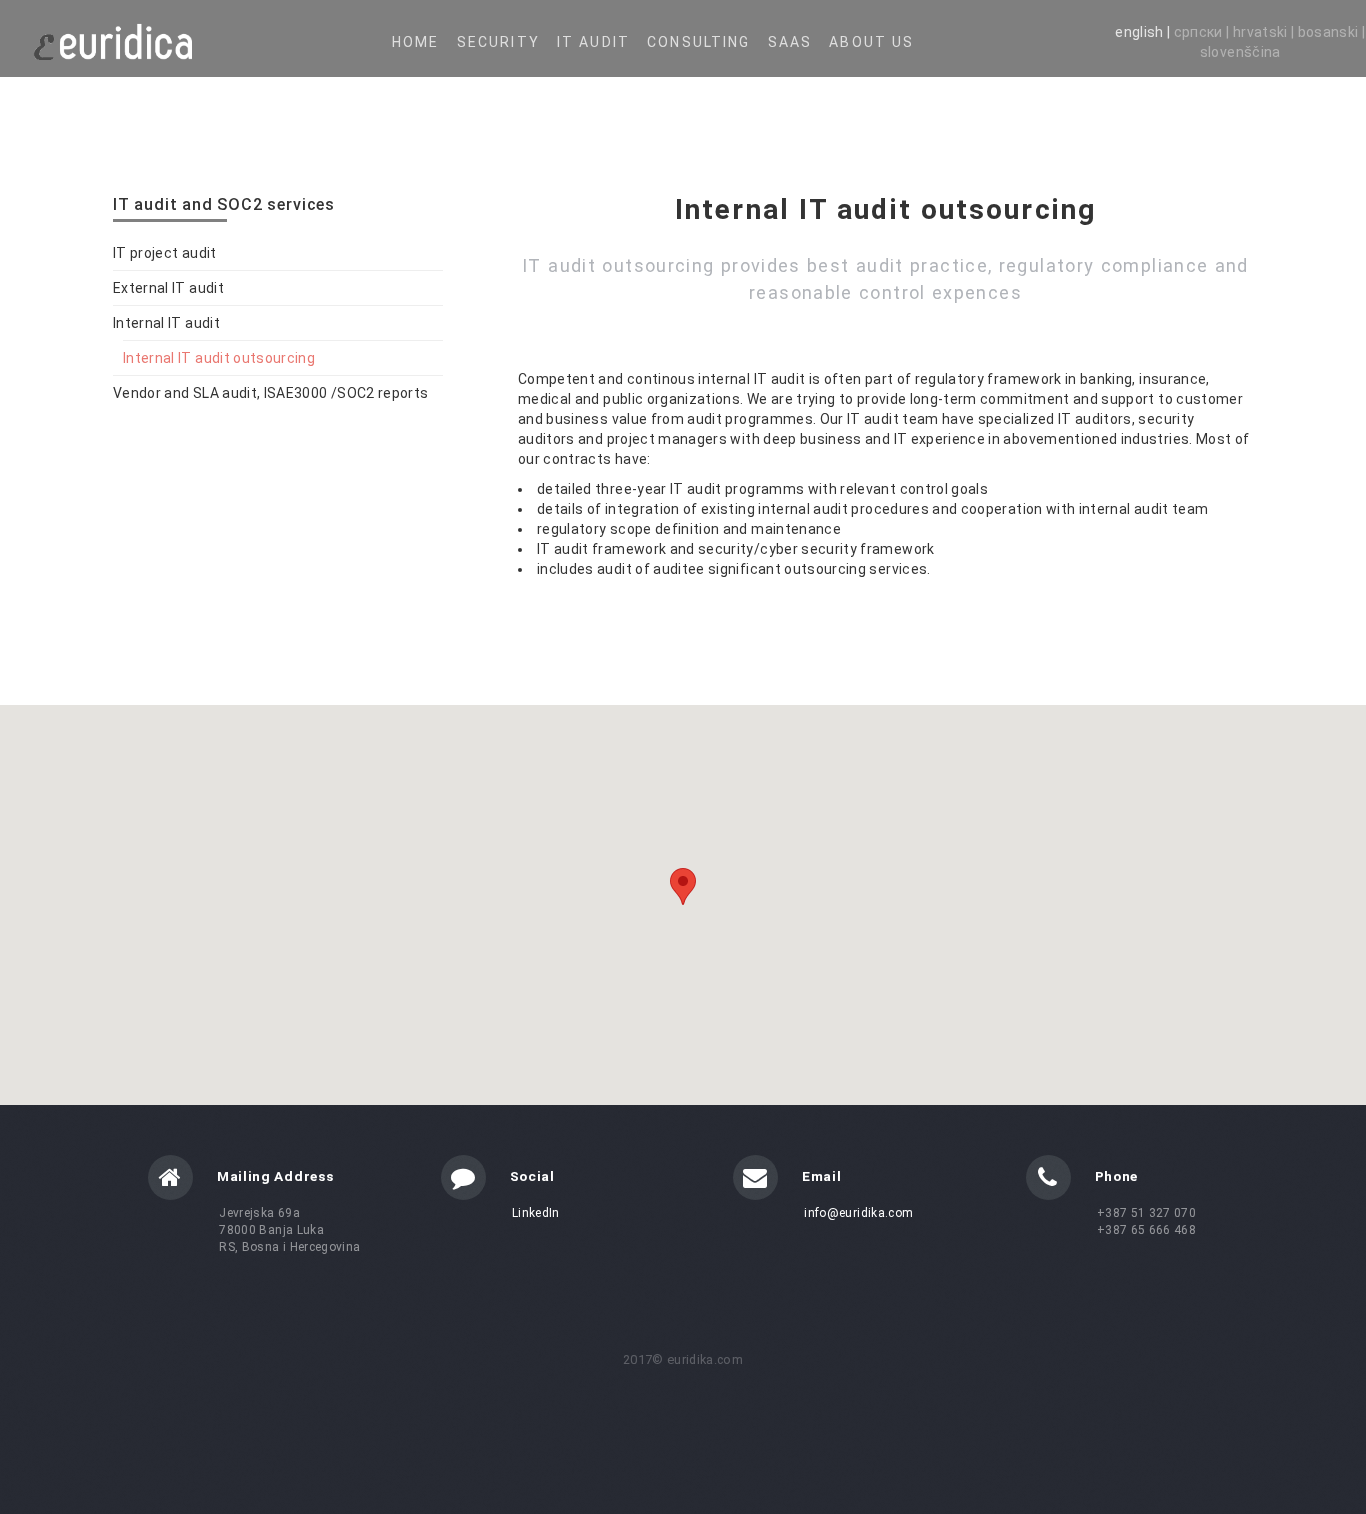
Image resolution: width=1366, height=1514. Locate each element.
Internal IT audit (166, 323)
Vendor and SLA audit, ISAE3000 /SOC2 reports (270, 393)
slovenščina (1240, 52)
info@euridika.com (858, 1213)
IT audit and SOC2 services (224, 204)
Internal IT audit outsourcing (219, 358)
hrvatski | (1265, 32)
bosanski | (1332, 32)
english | (1144, 32)
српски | (1203, 32)
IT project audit (165, 253)
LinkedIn (536, 1213)
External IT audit (168, 288)
